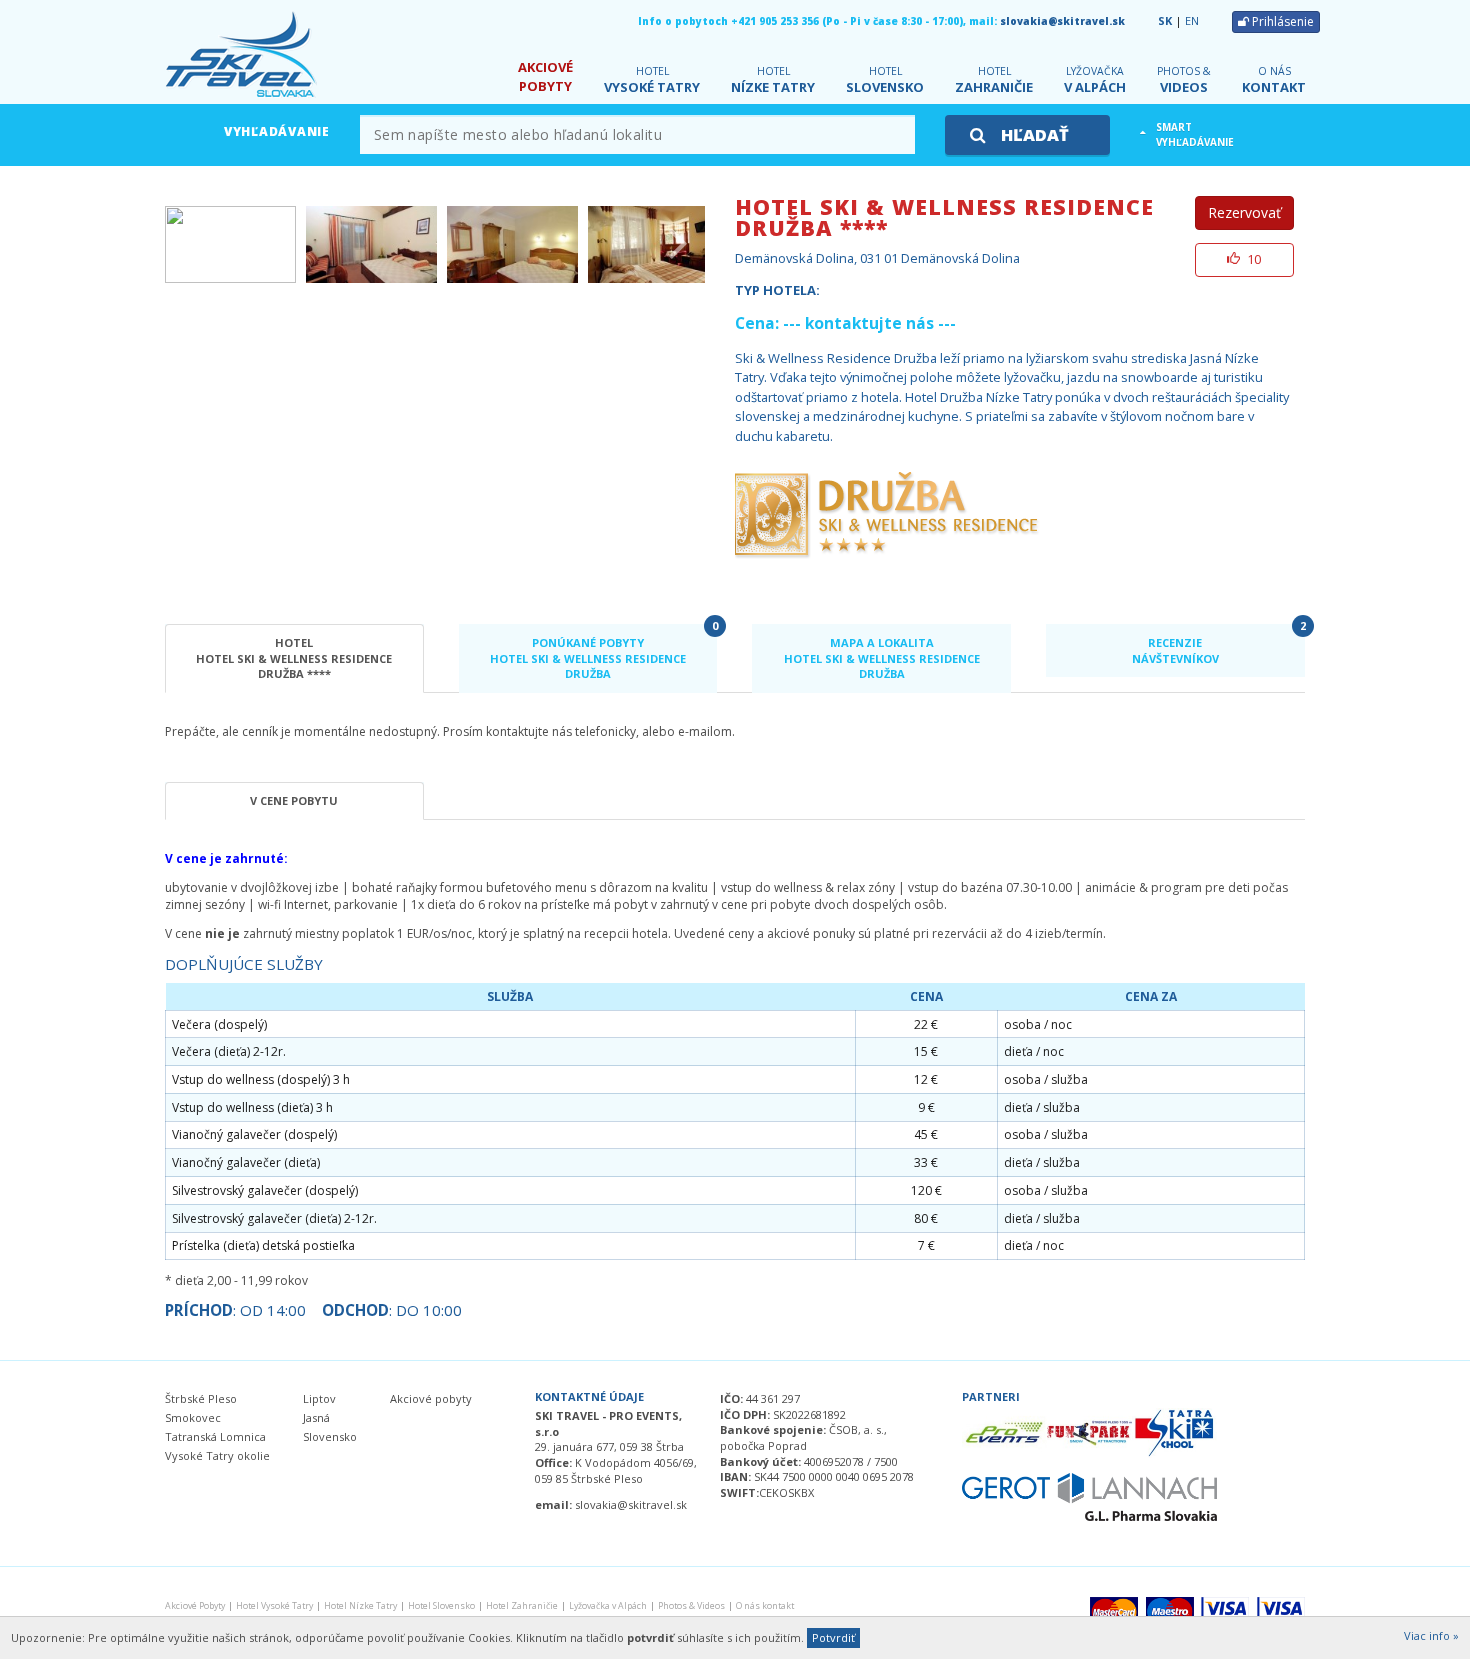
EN (1192, 20)
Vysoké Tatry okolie (217, 1455)
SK (1165, 20)
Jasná (316, 1417)
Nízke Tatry (773, 80)
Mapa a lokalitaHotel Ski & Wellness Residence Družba (882, 658)
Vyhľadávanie (277, 131)
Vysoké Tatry (652, 80)
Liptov (319, 1398)
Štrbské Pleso (201, 1398)
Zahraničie (994, 80)
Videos (1184, 80)
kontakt (1274, 80)
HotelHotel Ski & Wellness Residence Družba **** (294, 658)
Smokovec (193, 1417)
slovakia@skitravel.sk (1062, 21)
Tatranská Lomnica (215, 1436)
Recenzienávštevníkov (1218, 645)
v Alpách (1095, 80)
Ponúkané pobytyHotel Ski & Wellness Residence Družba (603, 653)
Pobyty (545, 76)
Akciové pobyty (431, 1398)
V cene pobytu (294, 800)
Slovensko (885, 80)
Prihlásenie (1281, 21)
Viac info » (1431, 1635)
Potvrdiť (833, 1637)
